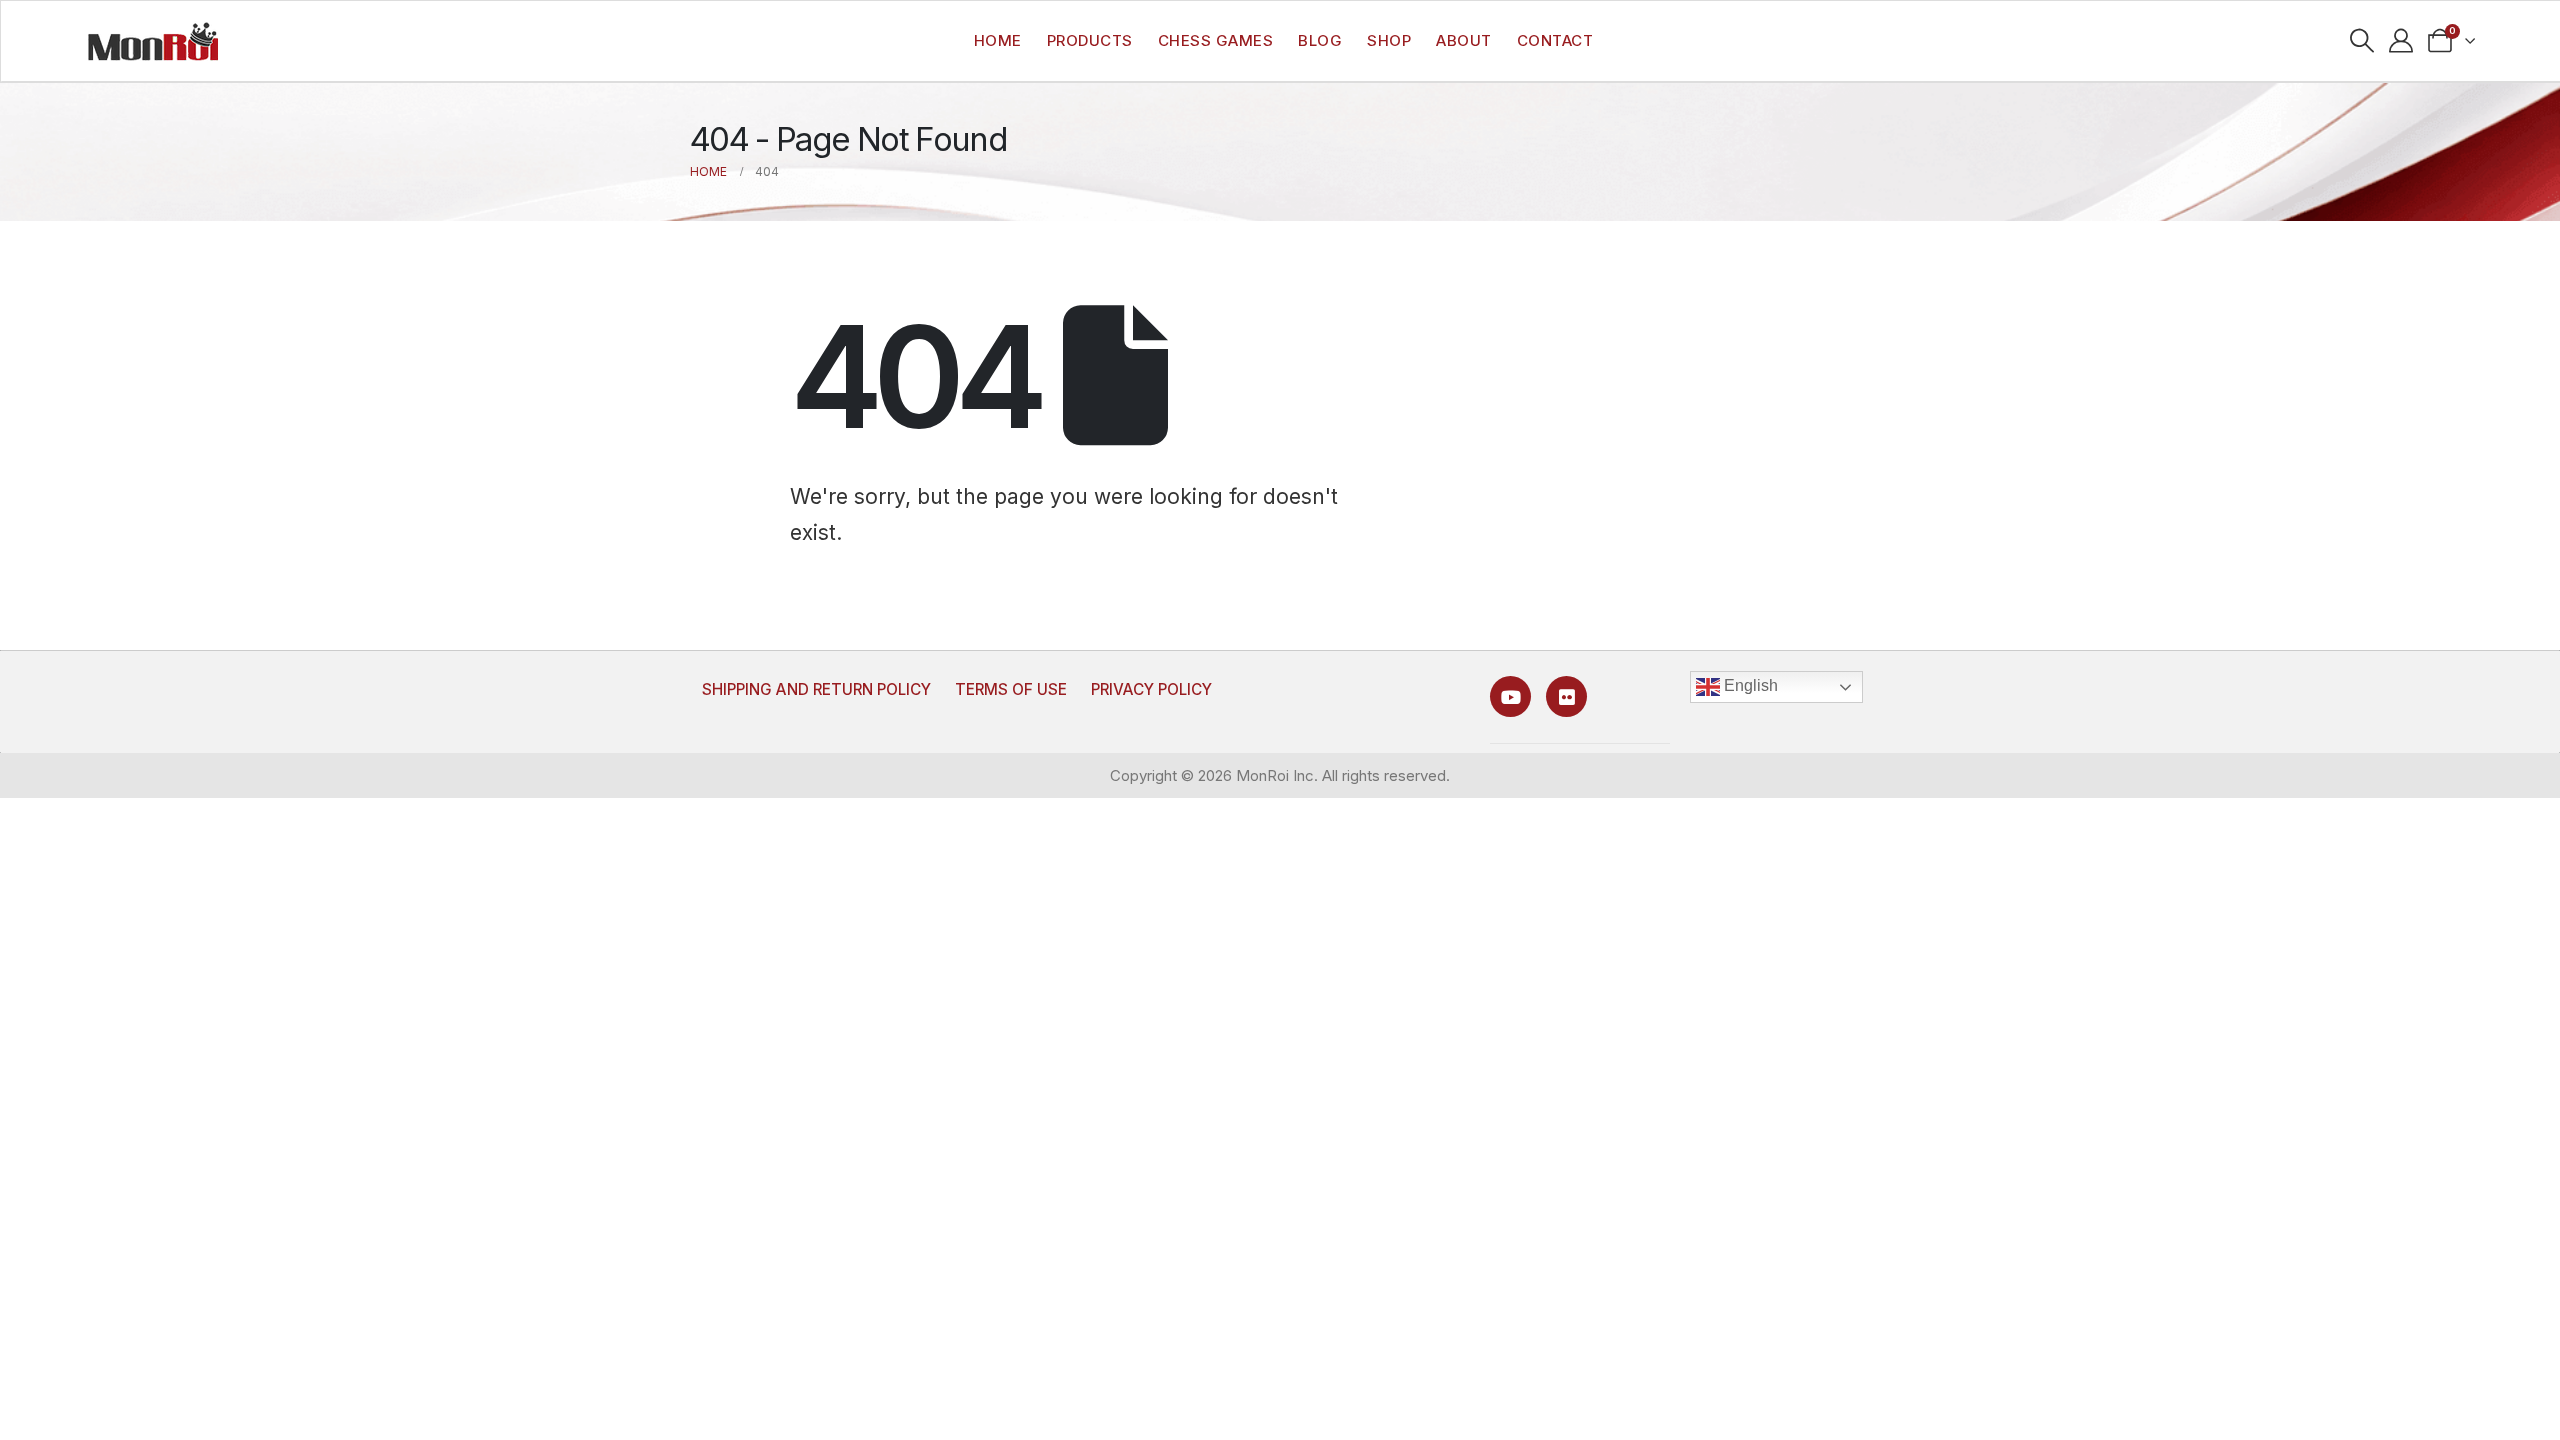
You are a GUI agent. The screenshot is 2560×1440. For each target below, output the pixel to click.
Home (998, 40)
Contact (1555, 40)
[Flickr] (1566, 696)
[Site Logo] (153, 41)
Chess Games (1216, 40)
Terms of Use (1011, 689)
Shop (1389, 40)
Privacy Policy (1151, 689)
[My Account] (2401, 41)
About (1464, 40)
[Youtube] (1510, 696)
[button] (2362, 41)
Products (1090, 40)
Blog (1320, 40)
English (1749, 685)
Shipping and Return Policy (816, 689)
